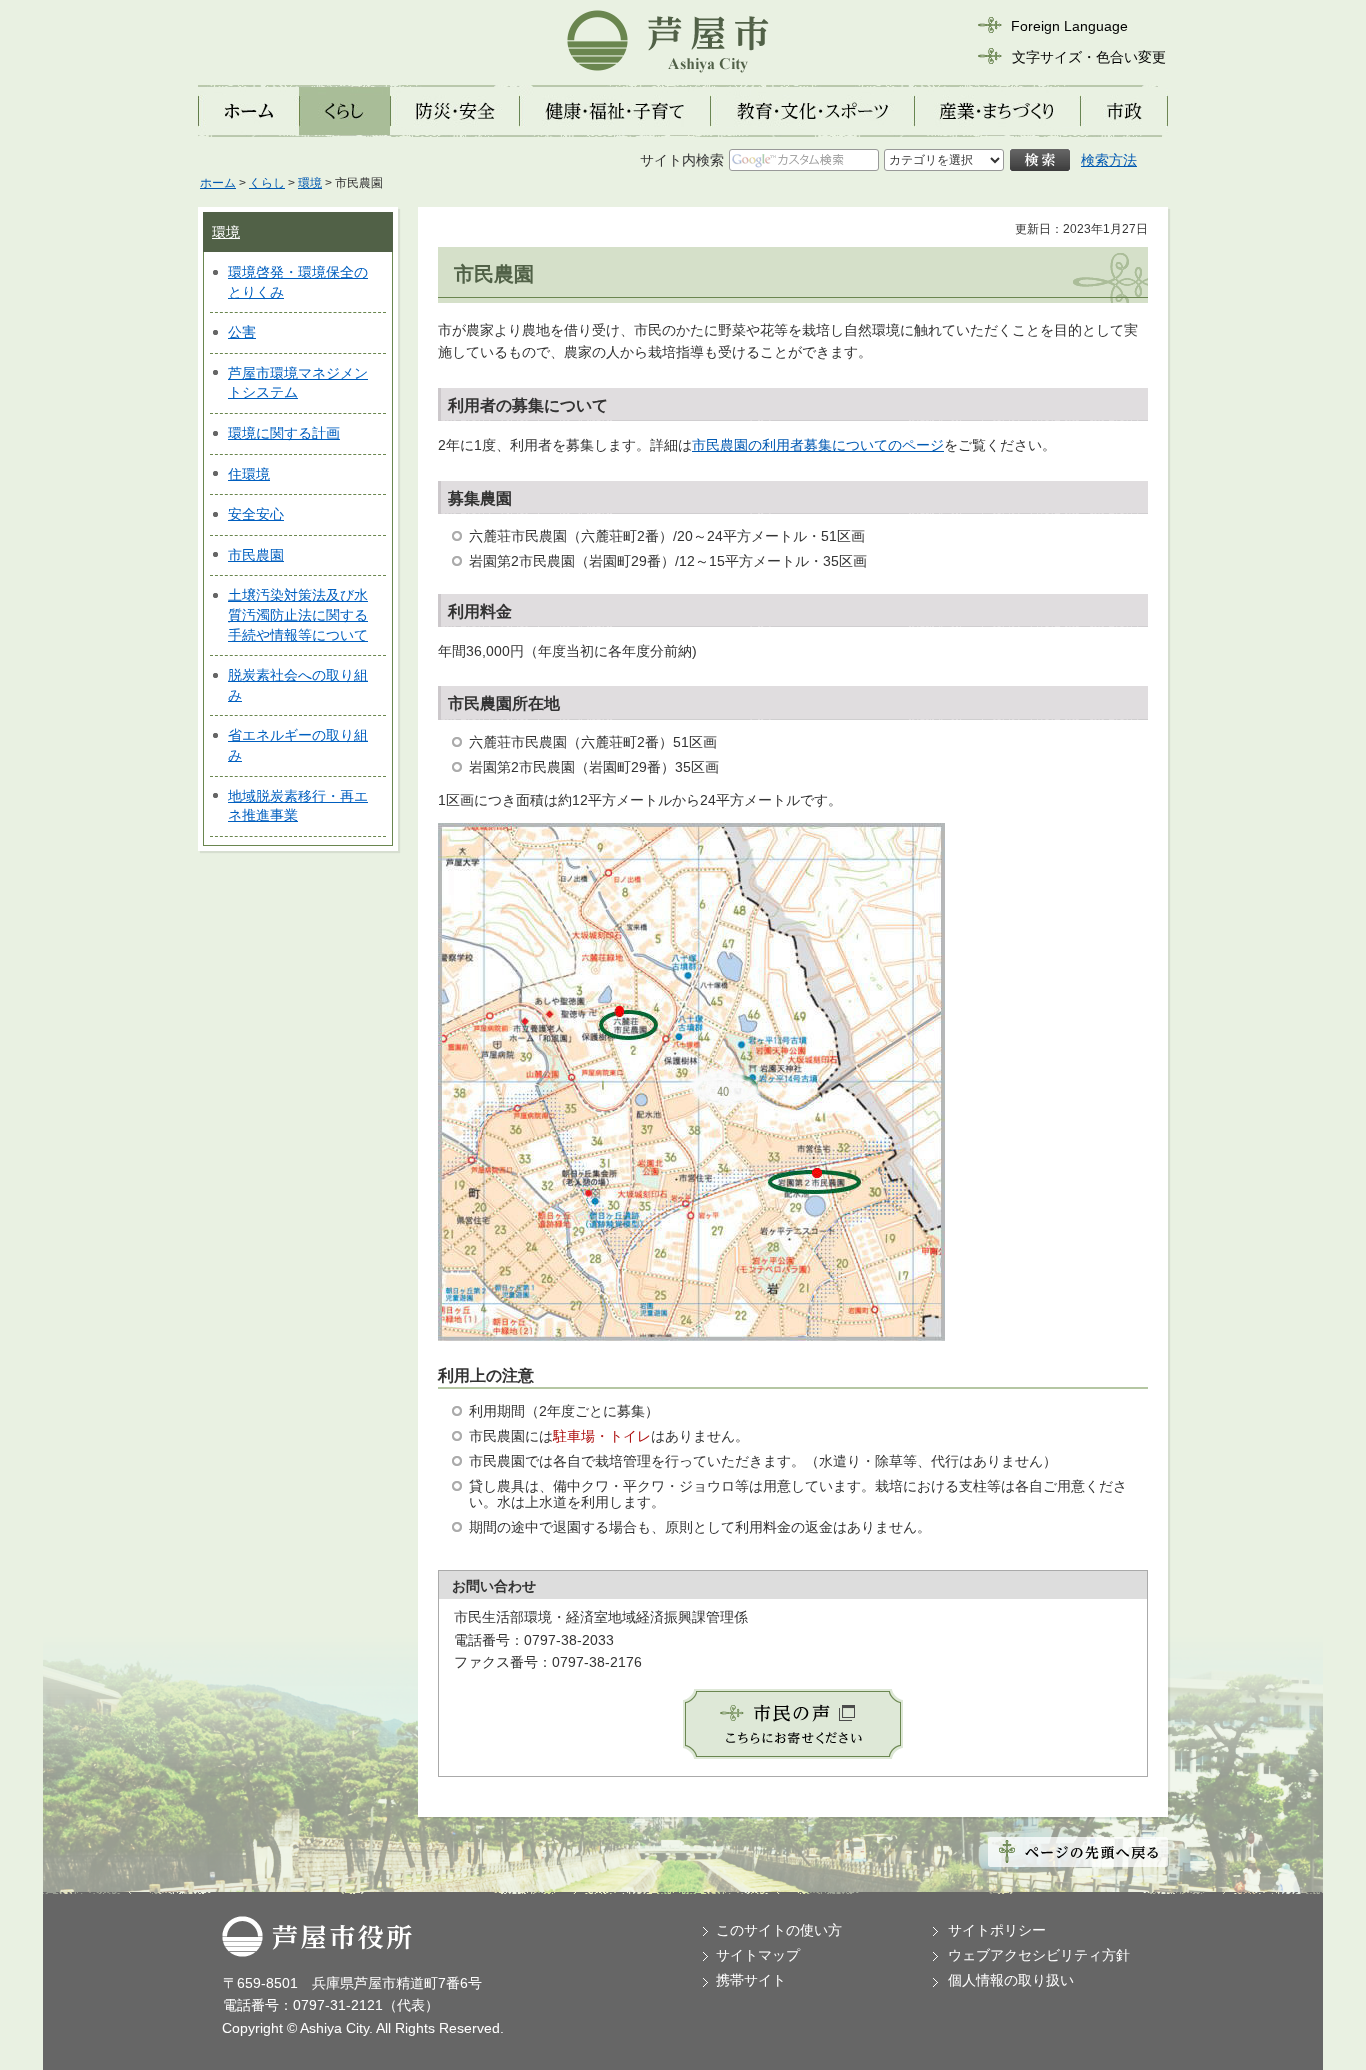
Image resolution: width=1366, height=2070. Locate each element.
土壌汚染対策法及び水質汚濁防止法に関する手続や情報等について (298, 614)
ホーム (218, 183)
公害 (242, 332)
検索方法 (1109, 160)
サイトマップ (758, 1955)
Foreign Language (1069, 26)
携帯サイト (751, 1980)
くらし (267, 183)
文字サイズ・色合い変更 (1089, 57)
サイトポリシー (997, 1930)
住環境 (249, 474)
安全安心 (256, 514)
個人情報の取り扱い (1011, 1980)
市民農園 (256, 555)
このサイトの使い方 (779, 1930)
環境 (310, 183)
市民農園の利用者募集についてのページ (818, 445)
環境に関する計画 (284, 433)
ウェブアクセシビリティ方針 (1039, 1955)
